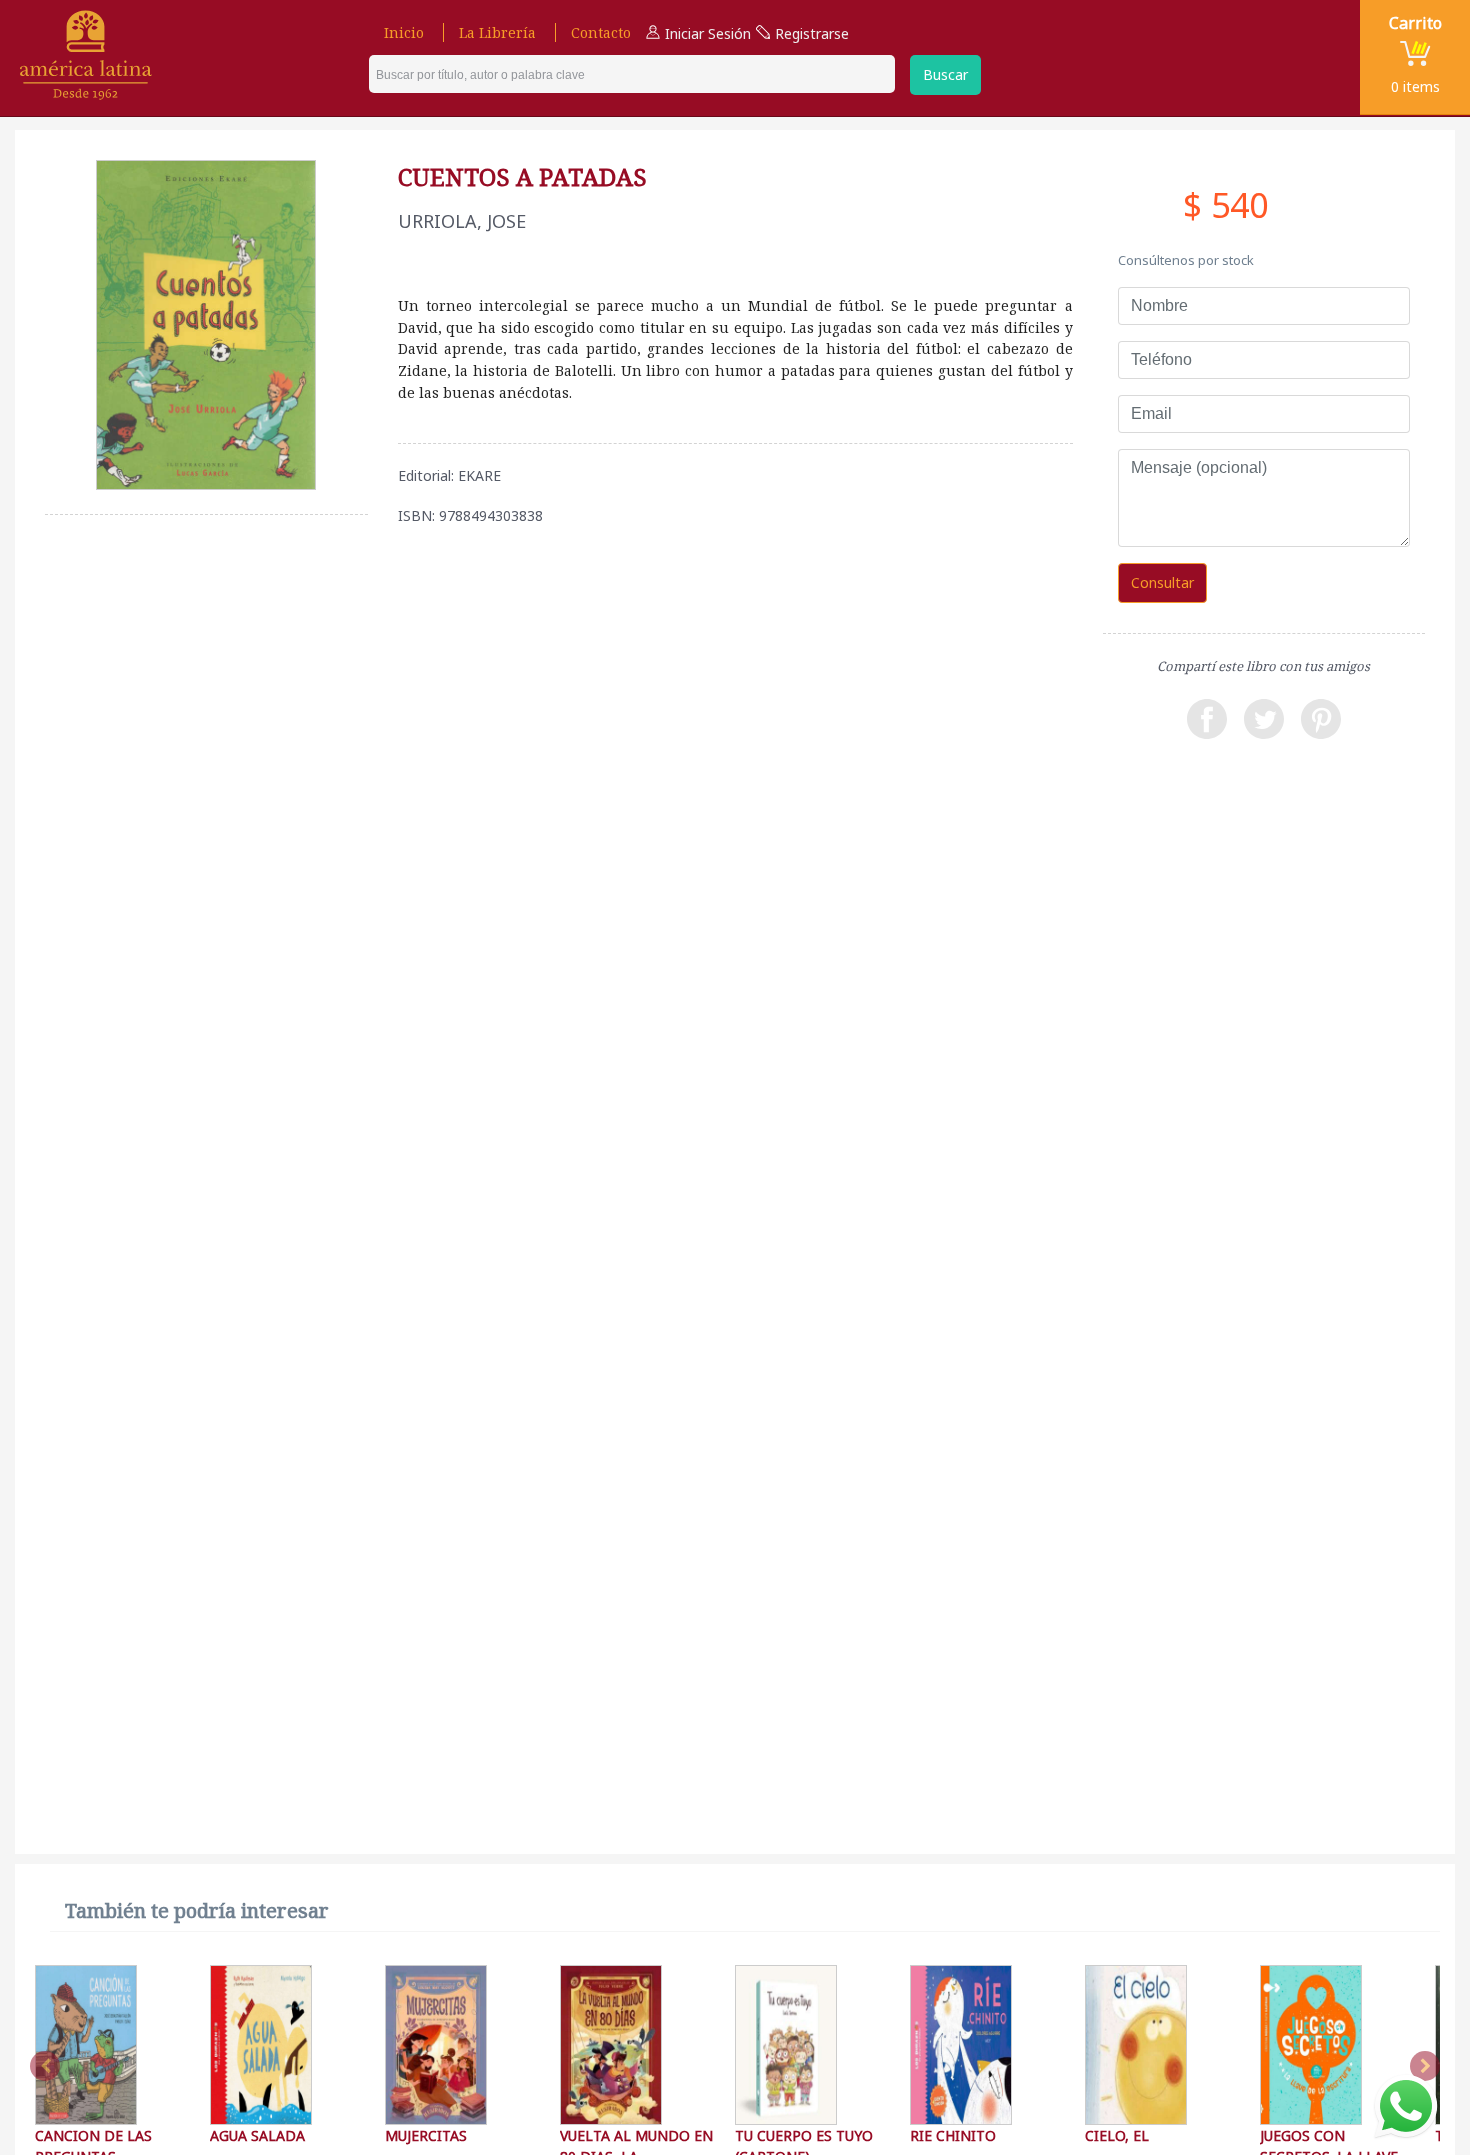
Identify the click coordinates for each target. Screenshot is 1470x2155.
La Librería (497, 32)
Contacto (601, 32)
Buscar (945, 74)
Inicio (404, 32)
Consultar (1162, 582)
